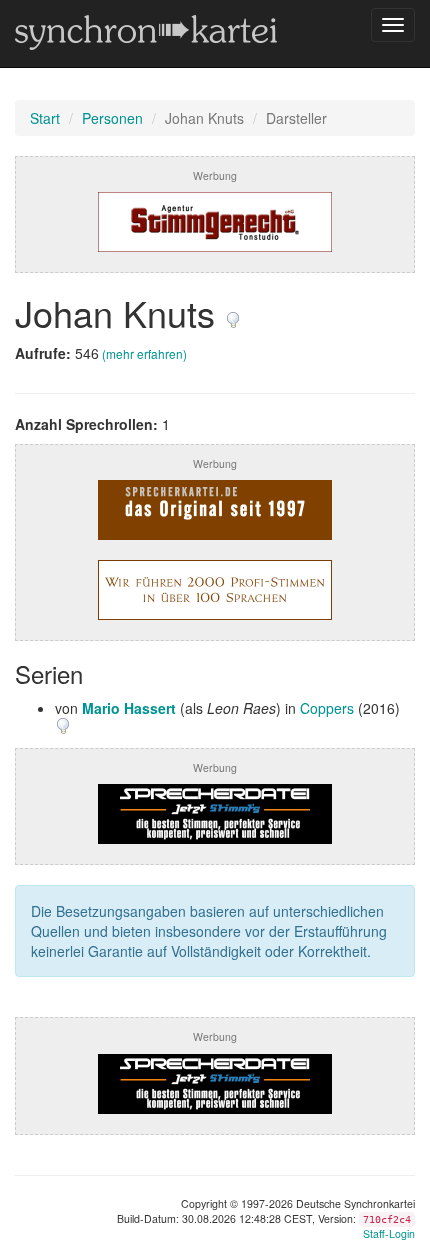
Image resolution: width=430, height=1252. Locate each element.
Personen (112, 118)
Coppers (327, 708)
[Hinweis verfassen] (233, 312)
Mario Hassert (129, 708)
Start (45, 118)
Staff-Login (389, 1233)
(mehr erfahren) (144, 353)
